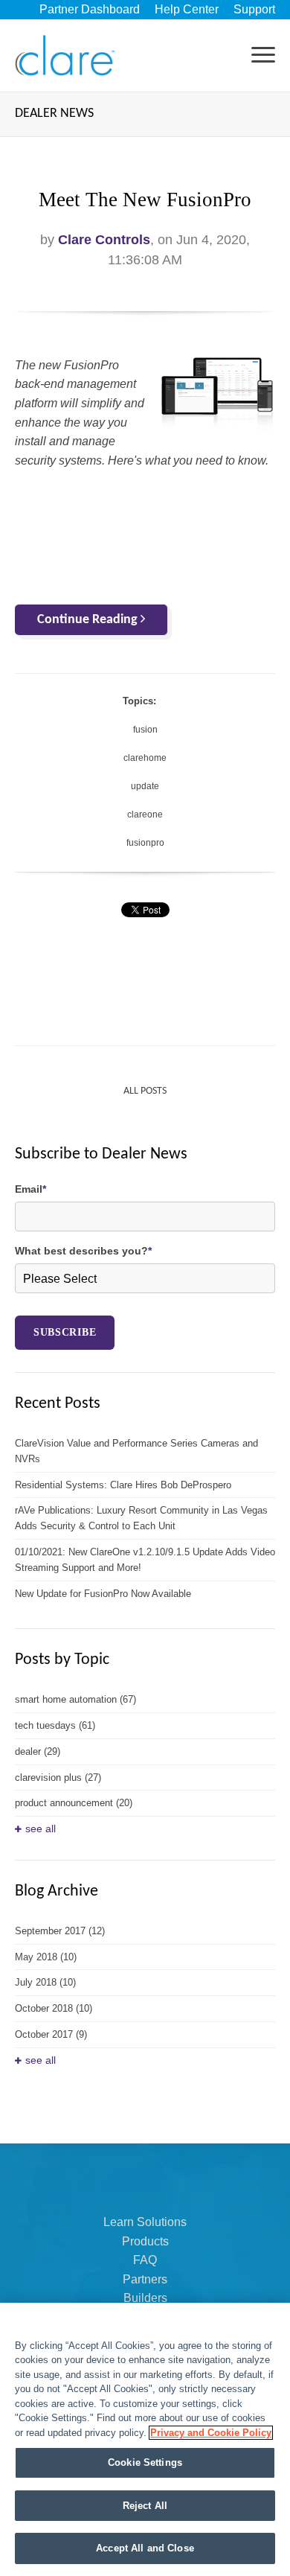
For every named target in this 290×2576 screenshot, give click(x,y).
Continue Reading (89, 620)
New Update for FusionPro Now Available (103, 1594)
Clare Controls (104, 240)
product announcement (74, 1803)
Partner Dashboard (90, 9)
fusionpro (145, 843)
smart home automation (75, 1699)
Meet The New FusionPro (145, 200)
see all (41, 1829)
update (145, 786)
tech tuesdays (55, 1725)
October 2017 (51, 2034)
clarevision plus (58, 1778)
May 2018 (46, 1957)
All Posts (145, 1091)
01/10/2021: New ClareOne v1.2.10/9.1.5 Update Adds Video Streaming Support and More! (145, 1560)
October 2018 (54, 2008)
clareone (145, 814)
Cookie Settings (145, 2462)
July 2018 (45, 1982)
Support (254, 9)
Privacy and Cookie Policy (211, 2433)
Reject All (145, 2506)
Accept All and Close (145, 2548)
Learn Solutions (145, 2222)
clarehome (145, 758)
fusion (145, 730)
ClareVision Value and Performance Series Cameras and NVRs (136, 1451)
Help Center (187, 9)
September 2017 (60, 1931)
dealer (38, 1751)
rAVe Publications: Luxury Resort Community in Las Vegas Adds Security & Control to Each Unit (141, 1518)
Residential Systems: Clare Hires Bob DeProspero (123, 1485)
